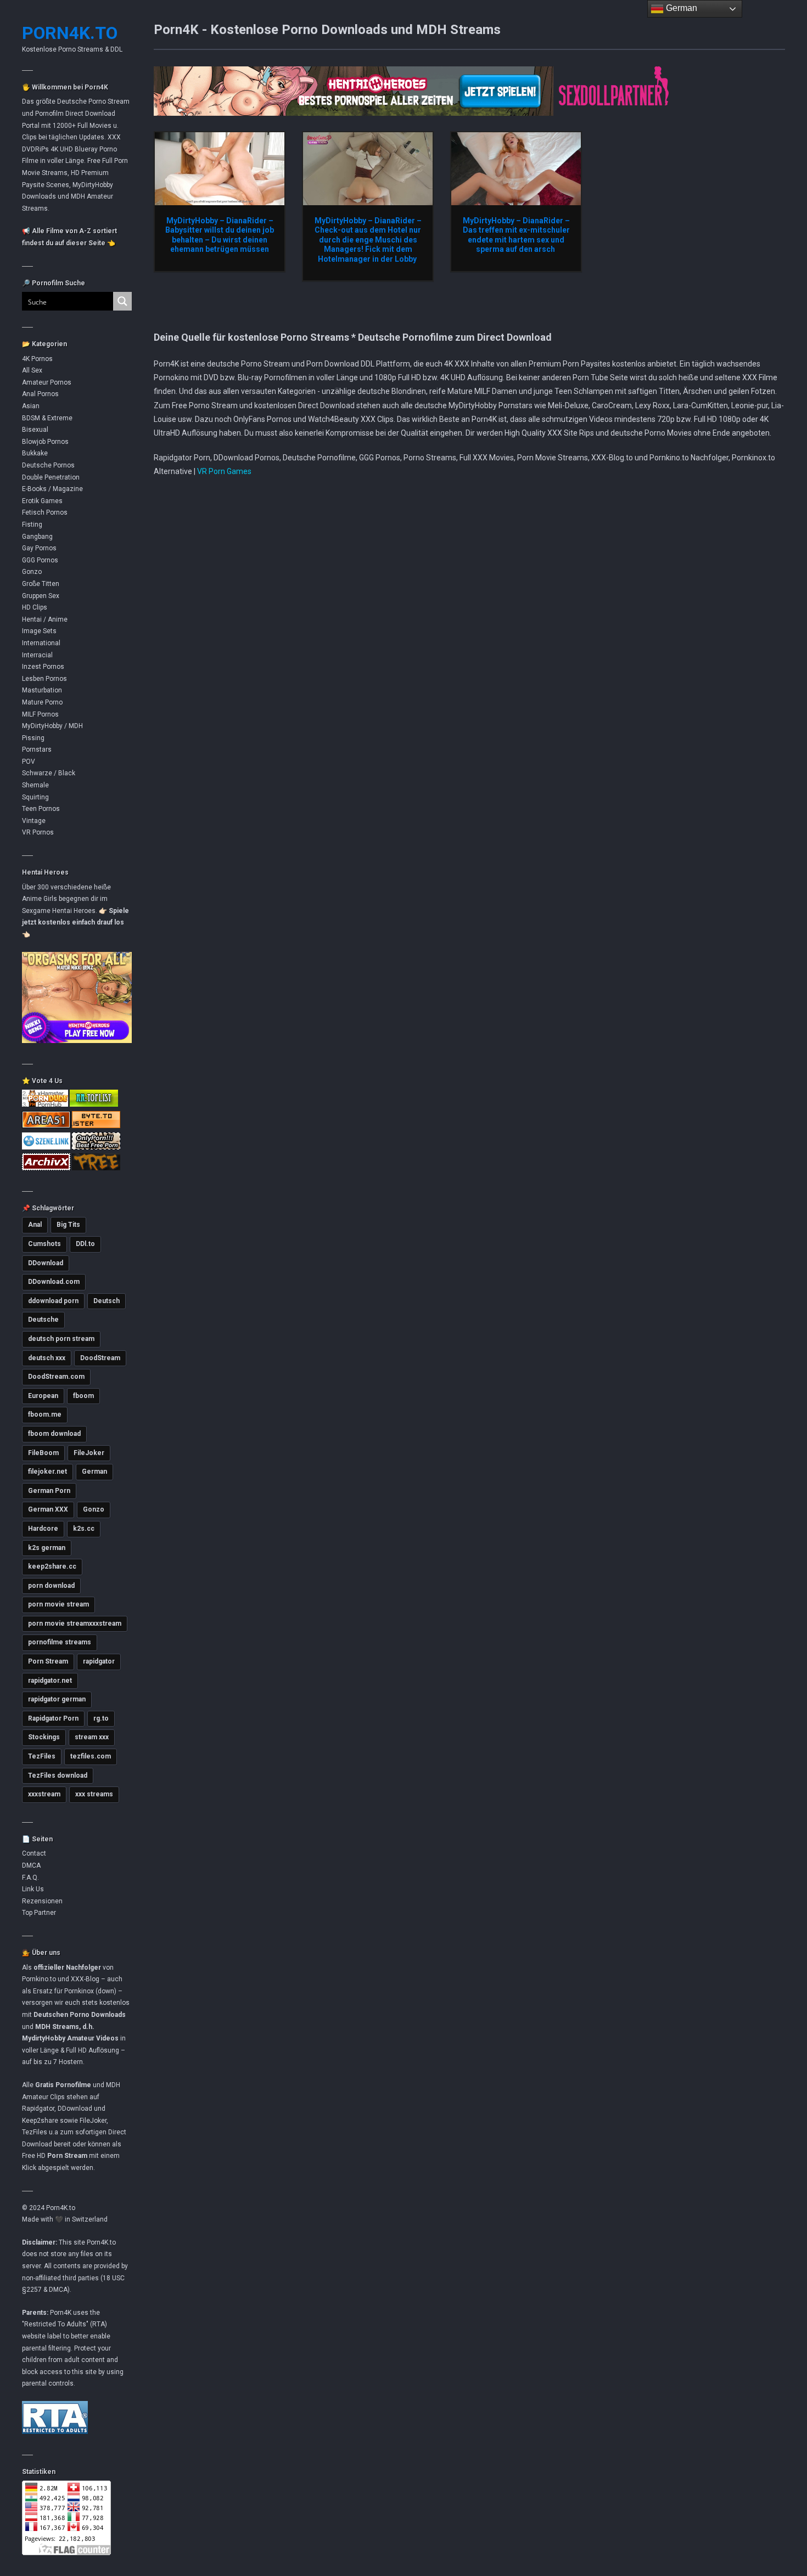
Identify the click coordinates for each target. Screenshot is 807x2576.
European (43, 1396)
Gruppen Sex (41, 596)
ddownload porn (53, 1301)
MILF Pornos (40, 714)
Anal (35, 1225)
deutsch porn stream (61, 1339)
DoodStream (100, 1358)
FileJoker (89, 1453)
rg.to (101, 1718)
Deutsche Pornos (48, 465)
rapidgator (99, 1661)
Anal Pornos (40, 394)
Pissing (33, 738)
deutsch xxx (47, 1358)
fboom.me (45, 1414)
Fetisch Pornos (45, 512)
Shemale (35, 785)
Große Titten (41, 584)
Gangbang (37, 537)
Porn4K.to (70, 33)
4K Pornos (37, 359)
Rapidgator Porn (53, 1718)
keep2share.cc (52, 1566)
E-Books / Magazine (52, 489)
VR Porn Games (224, 471)
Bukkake (35, 453)
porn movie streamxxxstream (75, 1624)
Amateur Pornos (47, 382)
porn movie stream (58, 1604)
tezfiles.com (91, 1756)
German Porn (49, 1491)
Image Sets (39, 631)
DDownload (46, 1263)
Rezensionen (42, 1901)
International (41, 643)
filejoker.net (47, 1472)
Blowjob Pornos (45, 442)
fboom (83, 1396)
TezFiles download (58, 1775)
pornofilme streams (60, 1642)
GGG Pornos (40, 560)
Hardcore (43, 1529)
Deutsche (43, 1320)
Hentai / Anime (45, 619)
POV (29, 762)
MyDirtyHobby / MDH (52, 726)
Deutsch (107, 1301)
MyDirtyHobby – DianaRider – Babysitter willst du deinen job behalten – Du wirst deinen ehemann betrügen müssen (220, 235)
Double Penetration (51, 477)
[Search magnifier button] (122, 301)
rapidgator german (57, 1699)
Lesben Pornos (44, 679)
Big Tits (68, 1225)
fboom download (54, 1434)
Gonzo (32, 572)
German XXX (48, 1509)
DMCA (31, 1865)
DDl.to (85, 1244)
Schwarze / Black (49, 773)
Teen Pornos (41, 809)
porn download (51, 1586)
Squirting (35, 797)
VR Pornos (38, 832)
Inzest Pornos (43, 667)
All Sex (32, 370)
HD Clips (35, 607)
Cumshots (44, 1244)
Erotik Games (42, 501)
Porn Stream (48, 1661)
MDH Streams (57, 2027)
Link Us (33, 1889)
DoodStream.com (56, 1377)
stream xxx (92, 1737)
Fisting (32, 525)
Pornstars (37, 749)
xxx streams (94, 1794)
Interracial (37, 655)
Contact (34, 1853)
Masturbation (42, 690)
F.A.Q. (30, 1878)
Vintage (34, 821)
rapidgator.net (50, 1681)
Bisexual (35, 430)
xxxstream (44, 1794)
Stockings (44, 1737)
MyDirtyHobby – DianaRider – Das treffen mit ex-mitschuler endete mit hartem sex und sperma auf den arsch (516, 235)
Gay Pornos (39, 548)
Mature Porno (42, 702)
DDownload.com (54, 1282)
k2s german (47, 1548)
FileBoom (43, 1453)
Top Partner (39, 1913)
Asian (31, 406)
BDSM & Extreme (47, 418)
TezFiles (42, 1756)
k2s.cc (84, 1529)
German (94, 1472)
